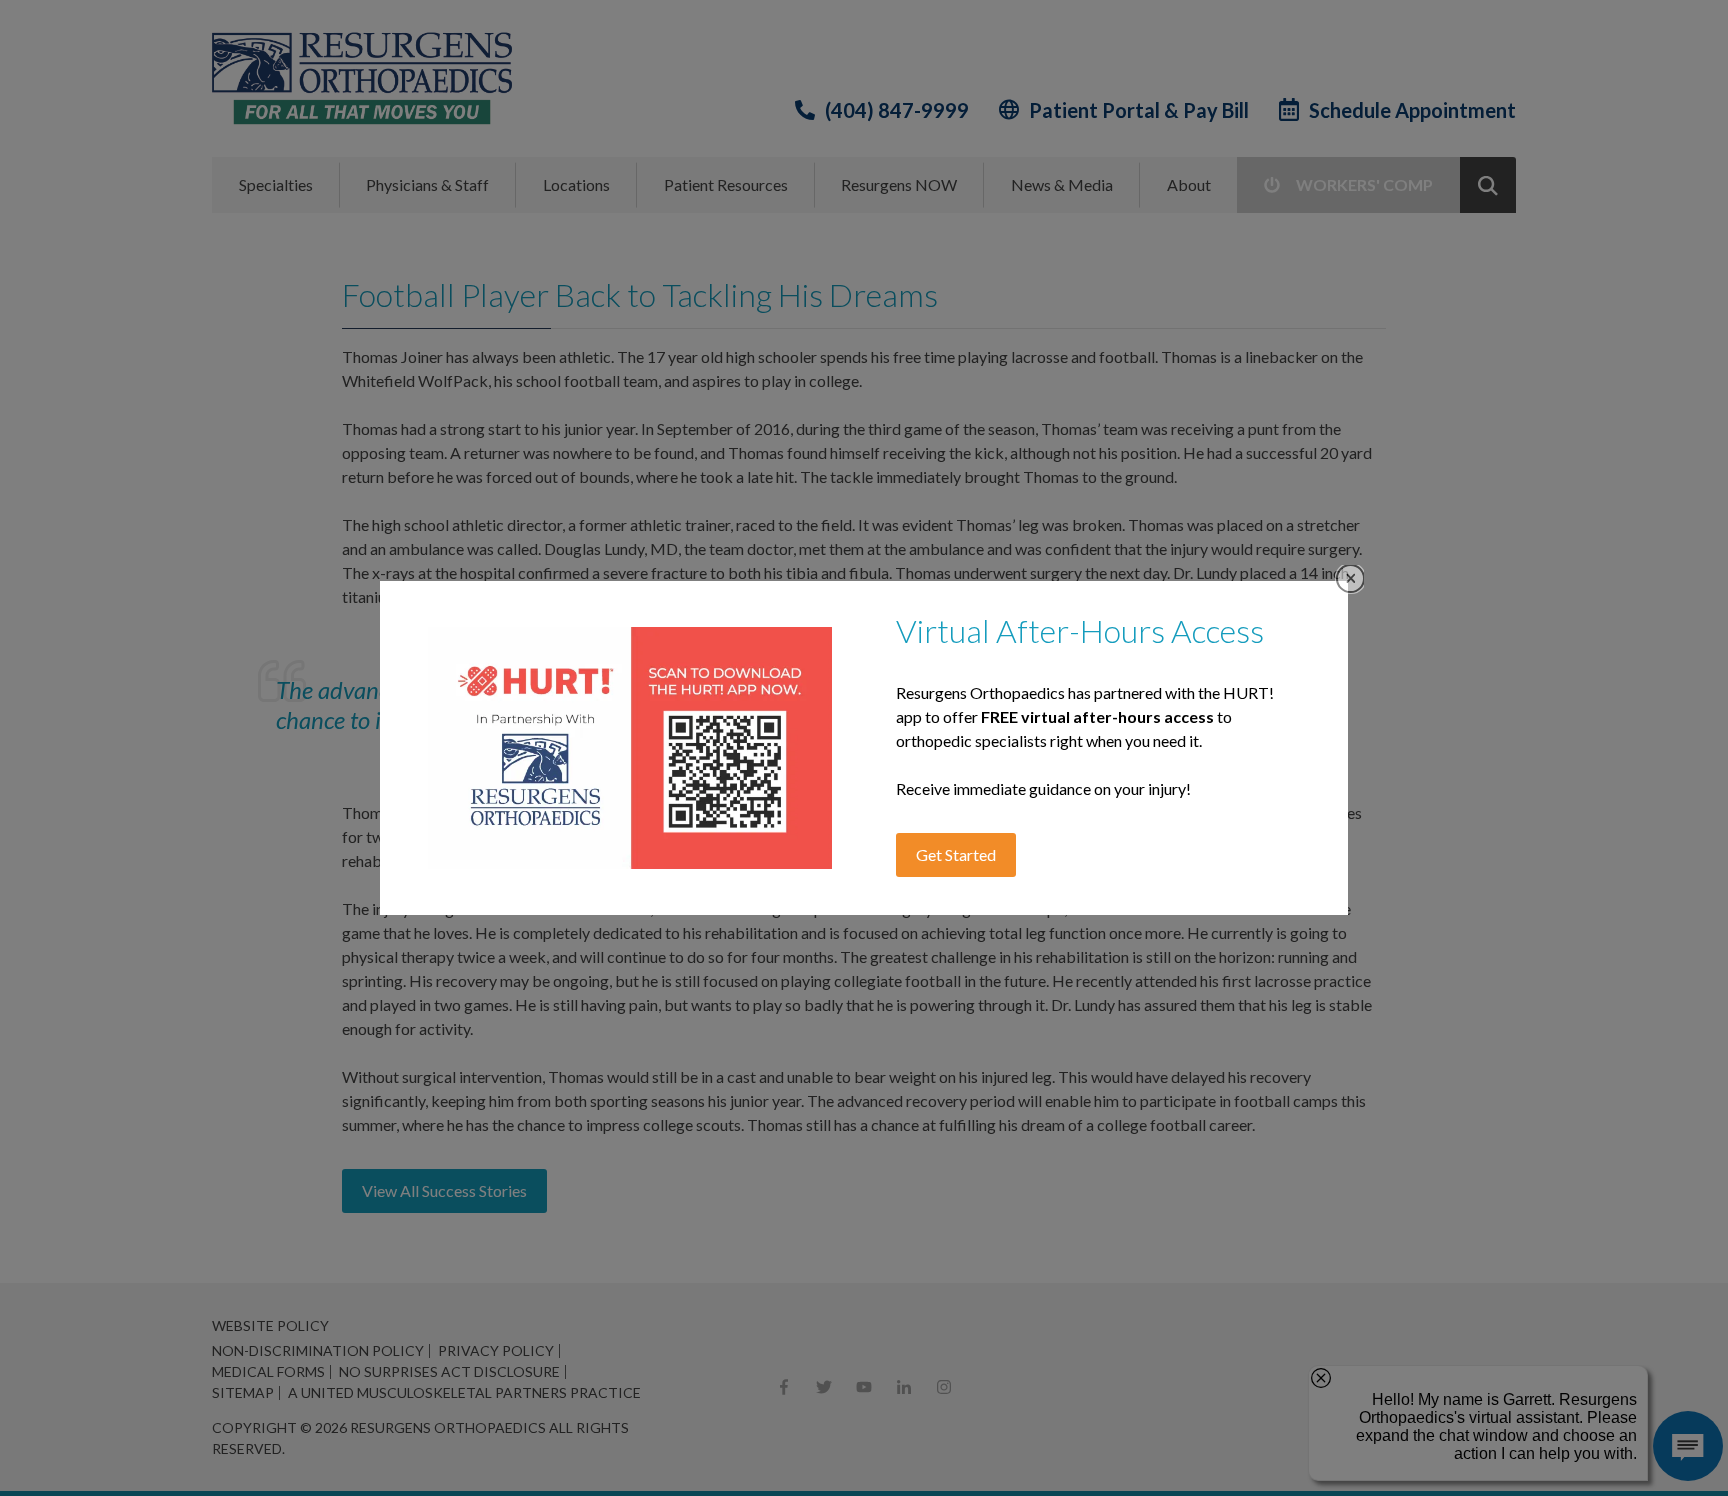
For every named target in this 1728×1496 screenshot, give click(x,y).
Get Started (956, 854)
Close (1350, 578)
